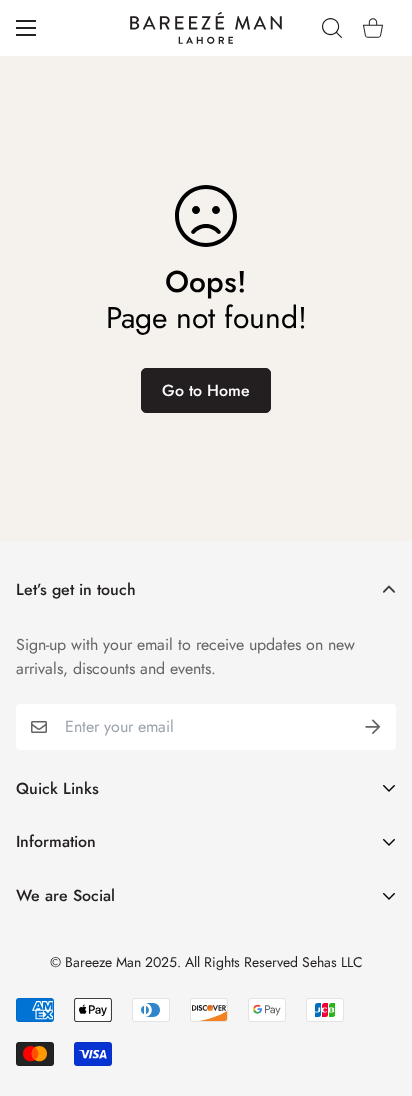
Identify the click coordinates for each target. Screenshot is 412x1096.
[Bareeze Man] (206, 28)
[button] (373, 28)
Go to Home (206, 390)
